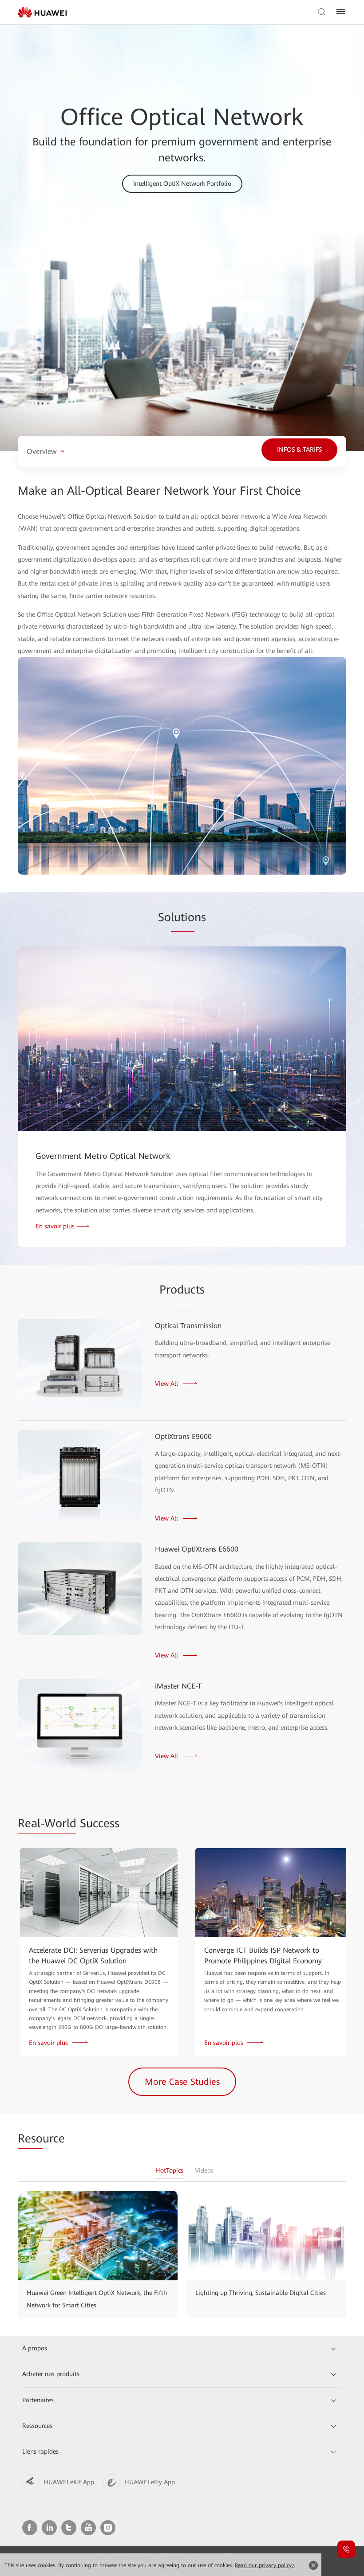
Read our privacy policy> (265, 2565)
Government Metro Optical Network (103, 1156)
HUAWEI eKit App (69, 2482)
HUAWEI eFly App (150, 2482)
